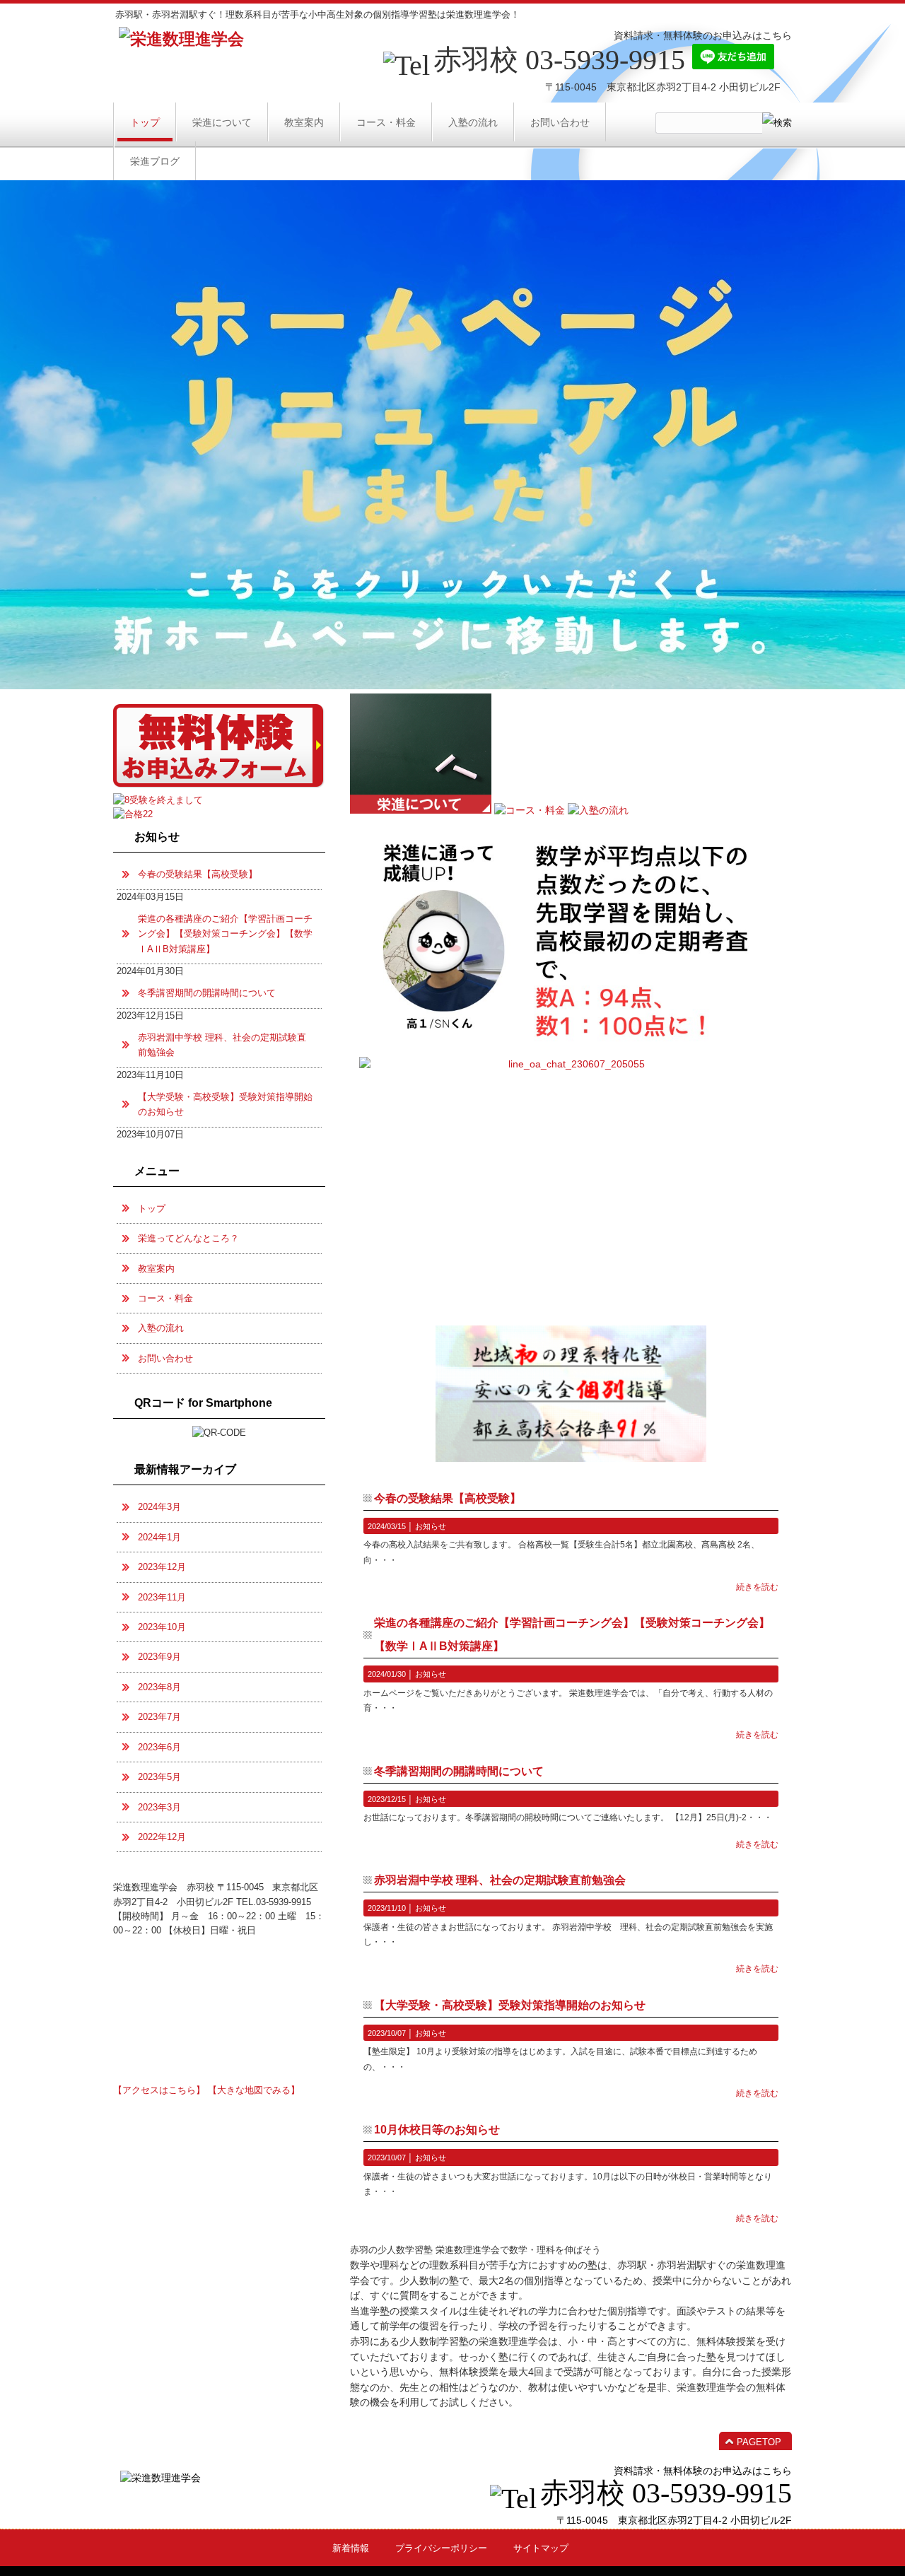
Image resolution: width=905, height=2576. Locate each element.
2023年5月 (159, 1777)
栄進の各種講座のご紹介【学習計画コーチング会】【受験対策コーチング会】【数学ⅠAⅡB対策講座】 (225, 934)
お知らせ (431, 1526)
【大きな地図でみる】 (254, 2090)
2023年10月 (162, 1627)
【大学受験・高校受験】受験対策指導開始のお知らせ (510, 2005)
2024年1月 (159, 1537)
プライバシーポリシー (441, 2548)
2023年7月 (159, 1717)
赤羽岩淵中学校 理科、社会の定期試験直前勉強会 (500, 1880)
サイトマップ (541, 2548)
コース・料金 (165, 1298)
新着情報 (351, 2548)
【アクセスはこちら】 (159, 2090)
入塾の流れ (161, 1328)
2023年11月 (162, 1597)
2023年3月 (159, 1807)
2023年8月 (159, 1687)
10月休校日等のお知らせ (437, 2130)
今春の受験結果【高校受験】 (448, 1498)
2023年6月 (159, 1747)
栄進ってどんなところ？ (188, 1238)
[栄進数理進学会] (181, 39)
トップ (152, 1208)
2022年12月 (162, 1837)
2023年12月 (162, 1567)
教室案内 (156, 1269)
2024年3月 (159, 1507)
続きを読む (757, 1587)
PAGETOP (759, 2442)
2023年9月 (159, 1657)
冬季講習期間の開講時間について (459, 1771)
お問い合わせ (165, 1358)
